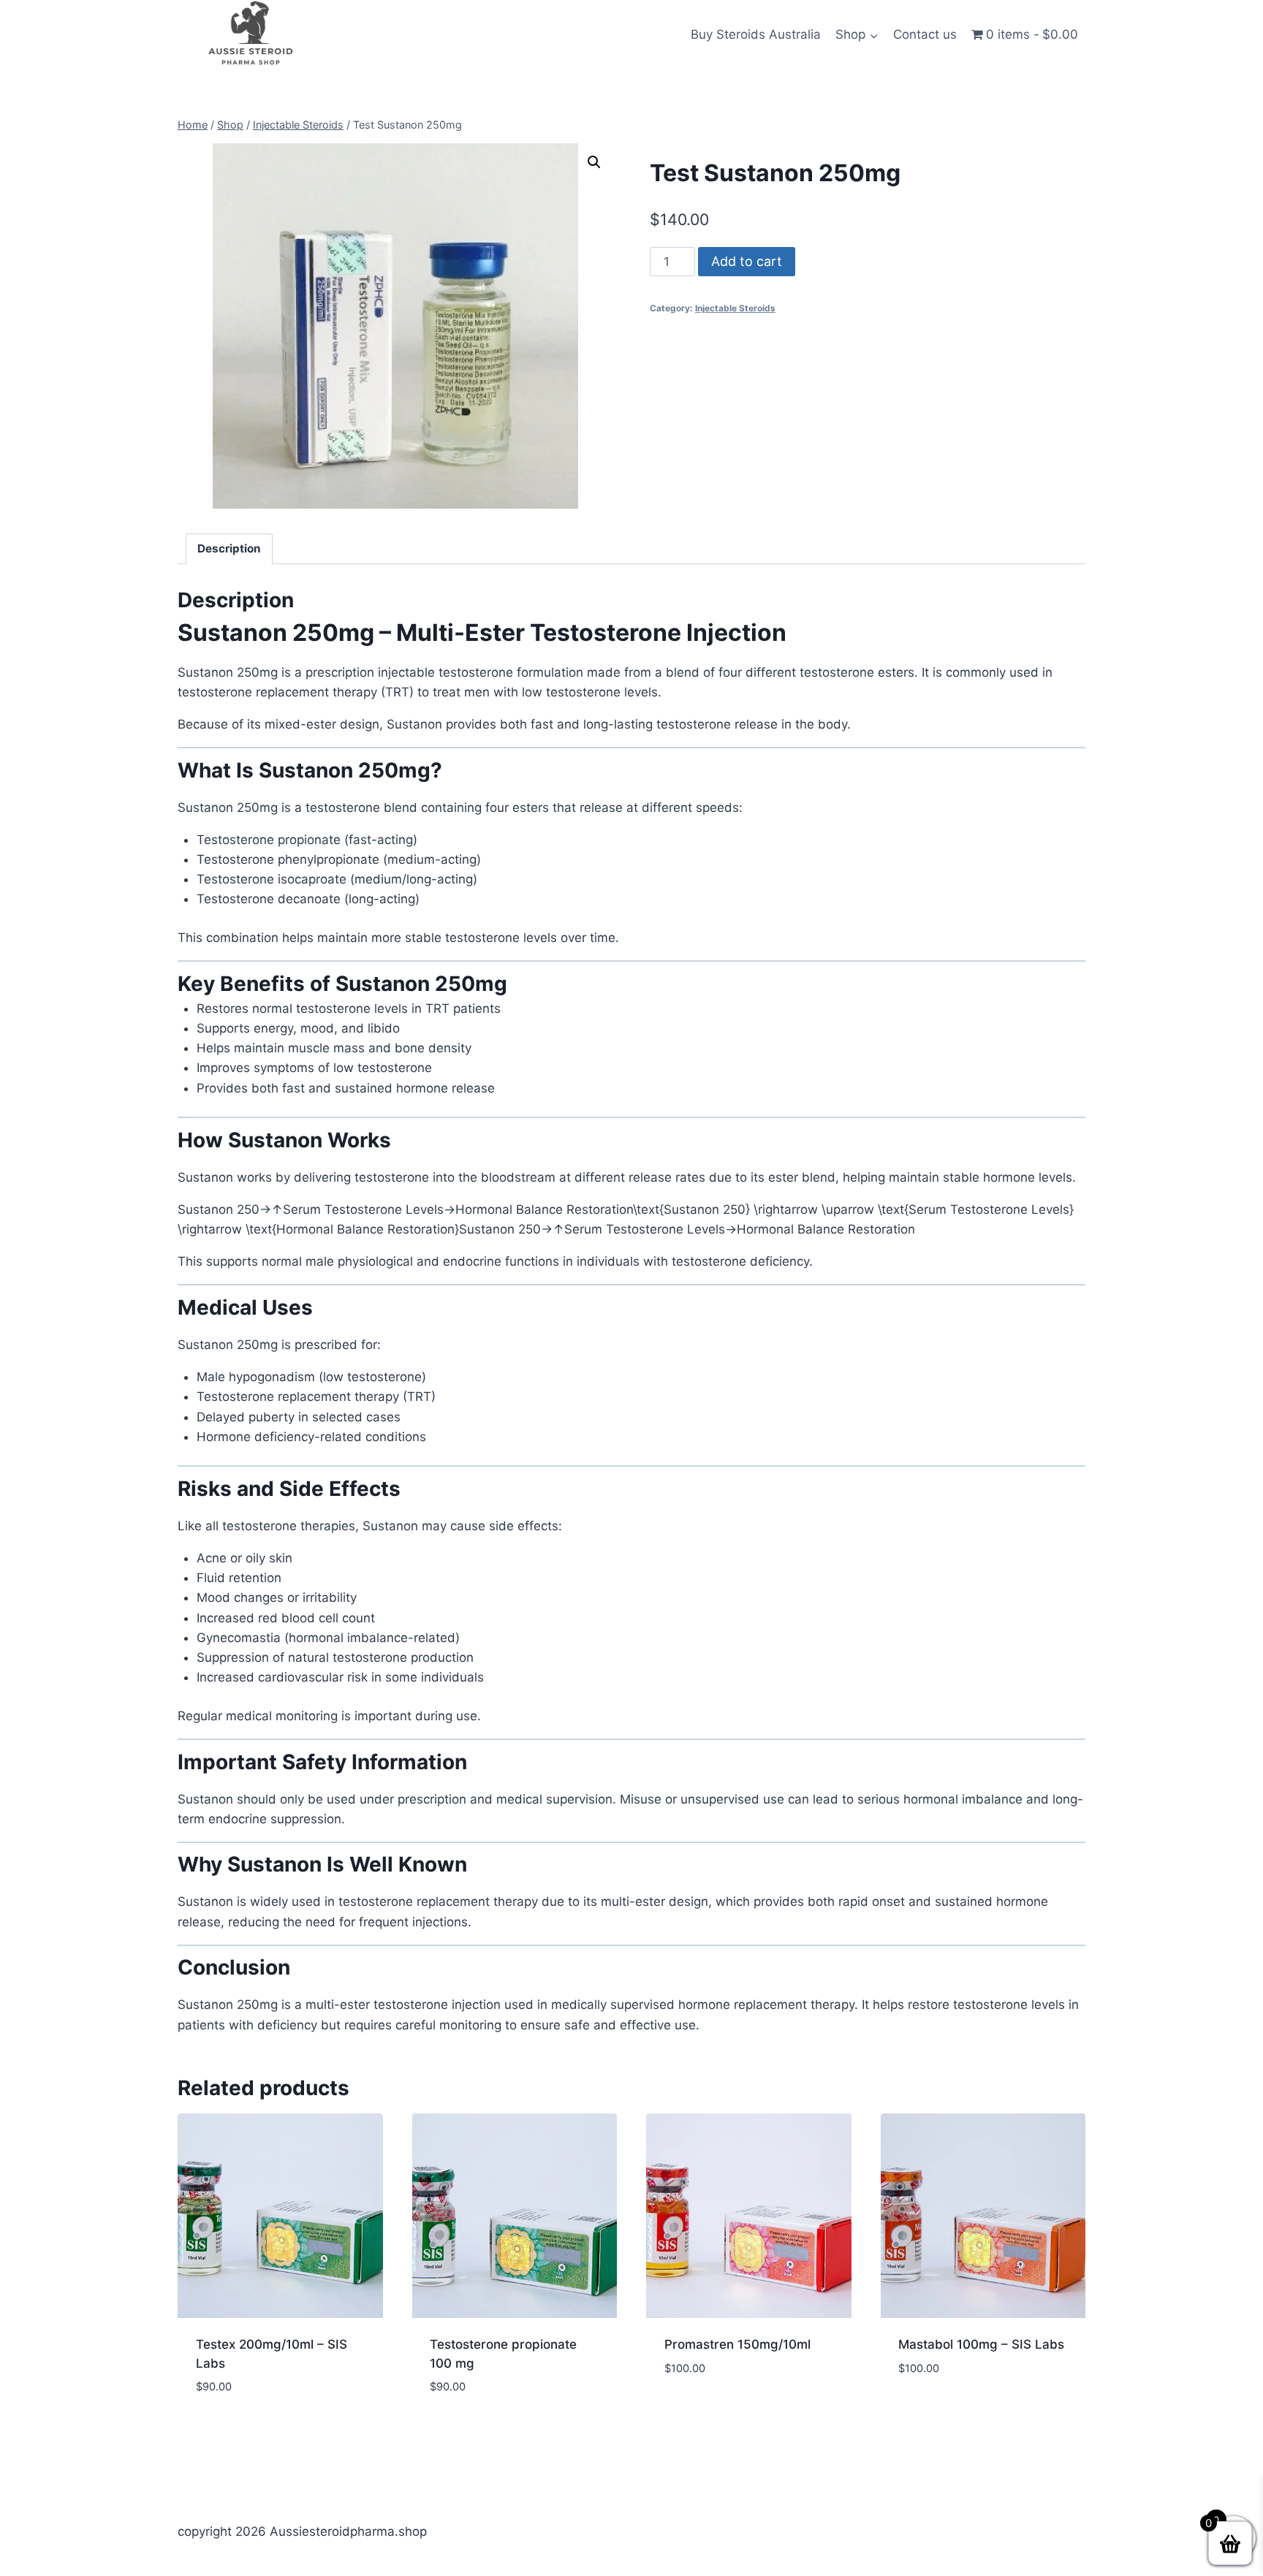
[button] (594, 162)
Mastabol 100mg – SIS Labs (981, 2344)
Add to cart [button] (701, 2412)
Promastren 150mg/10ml (737, 2344)
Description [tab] (229, 548)
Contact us (925, 34)
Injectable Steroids (735, 308)
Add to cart (747, 261)
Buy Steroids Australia (756, 34)
